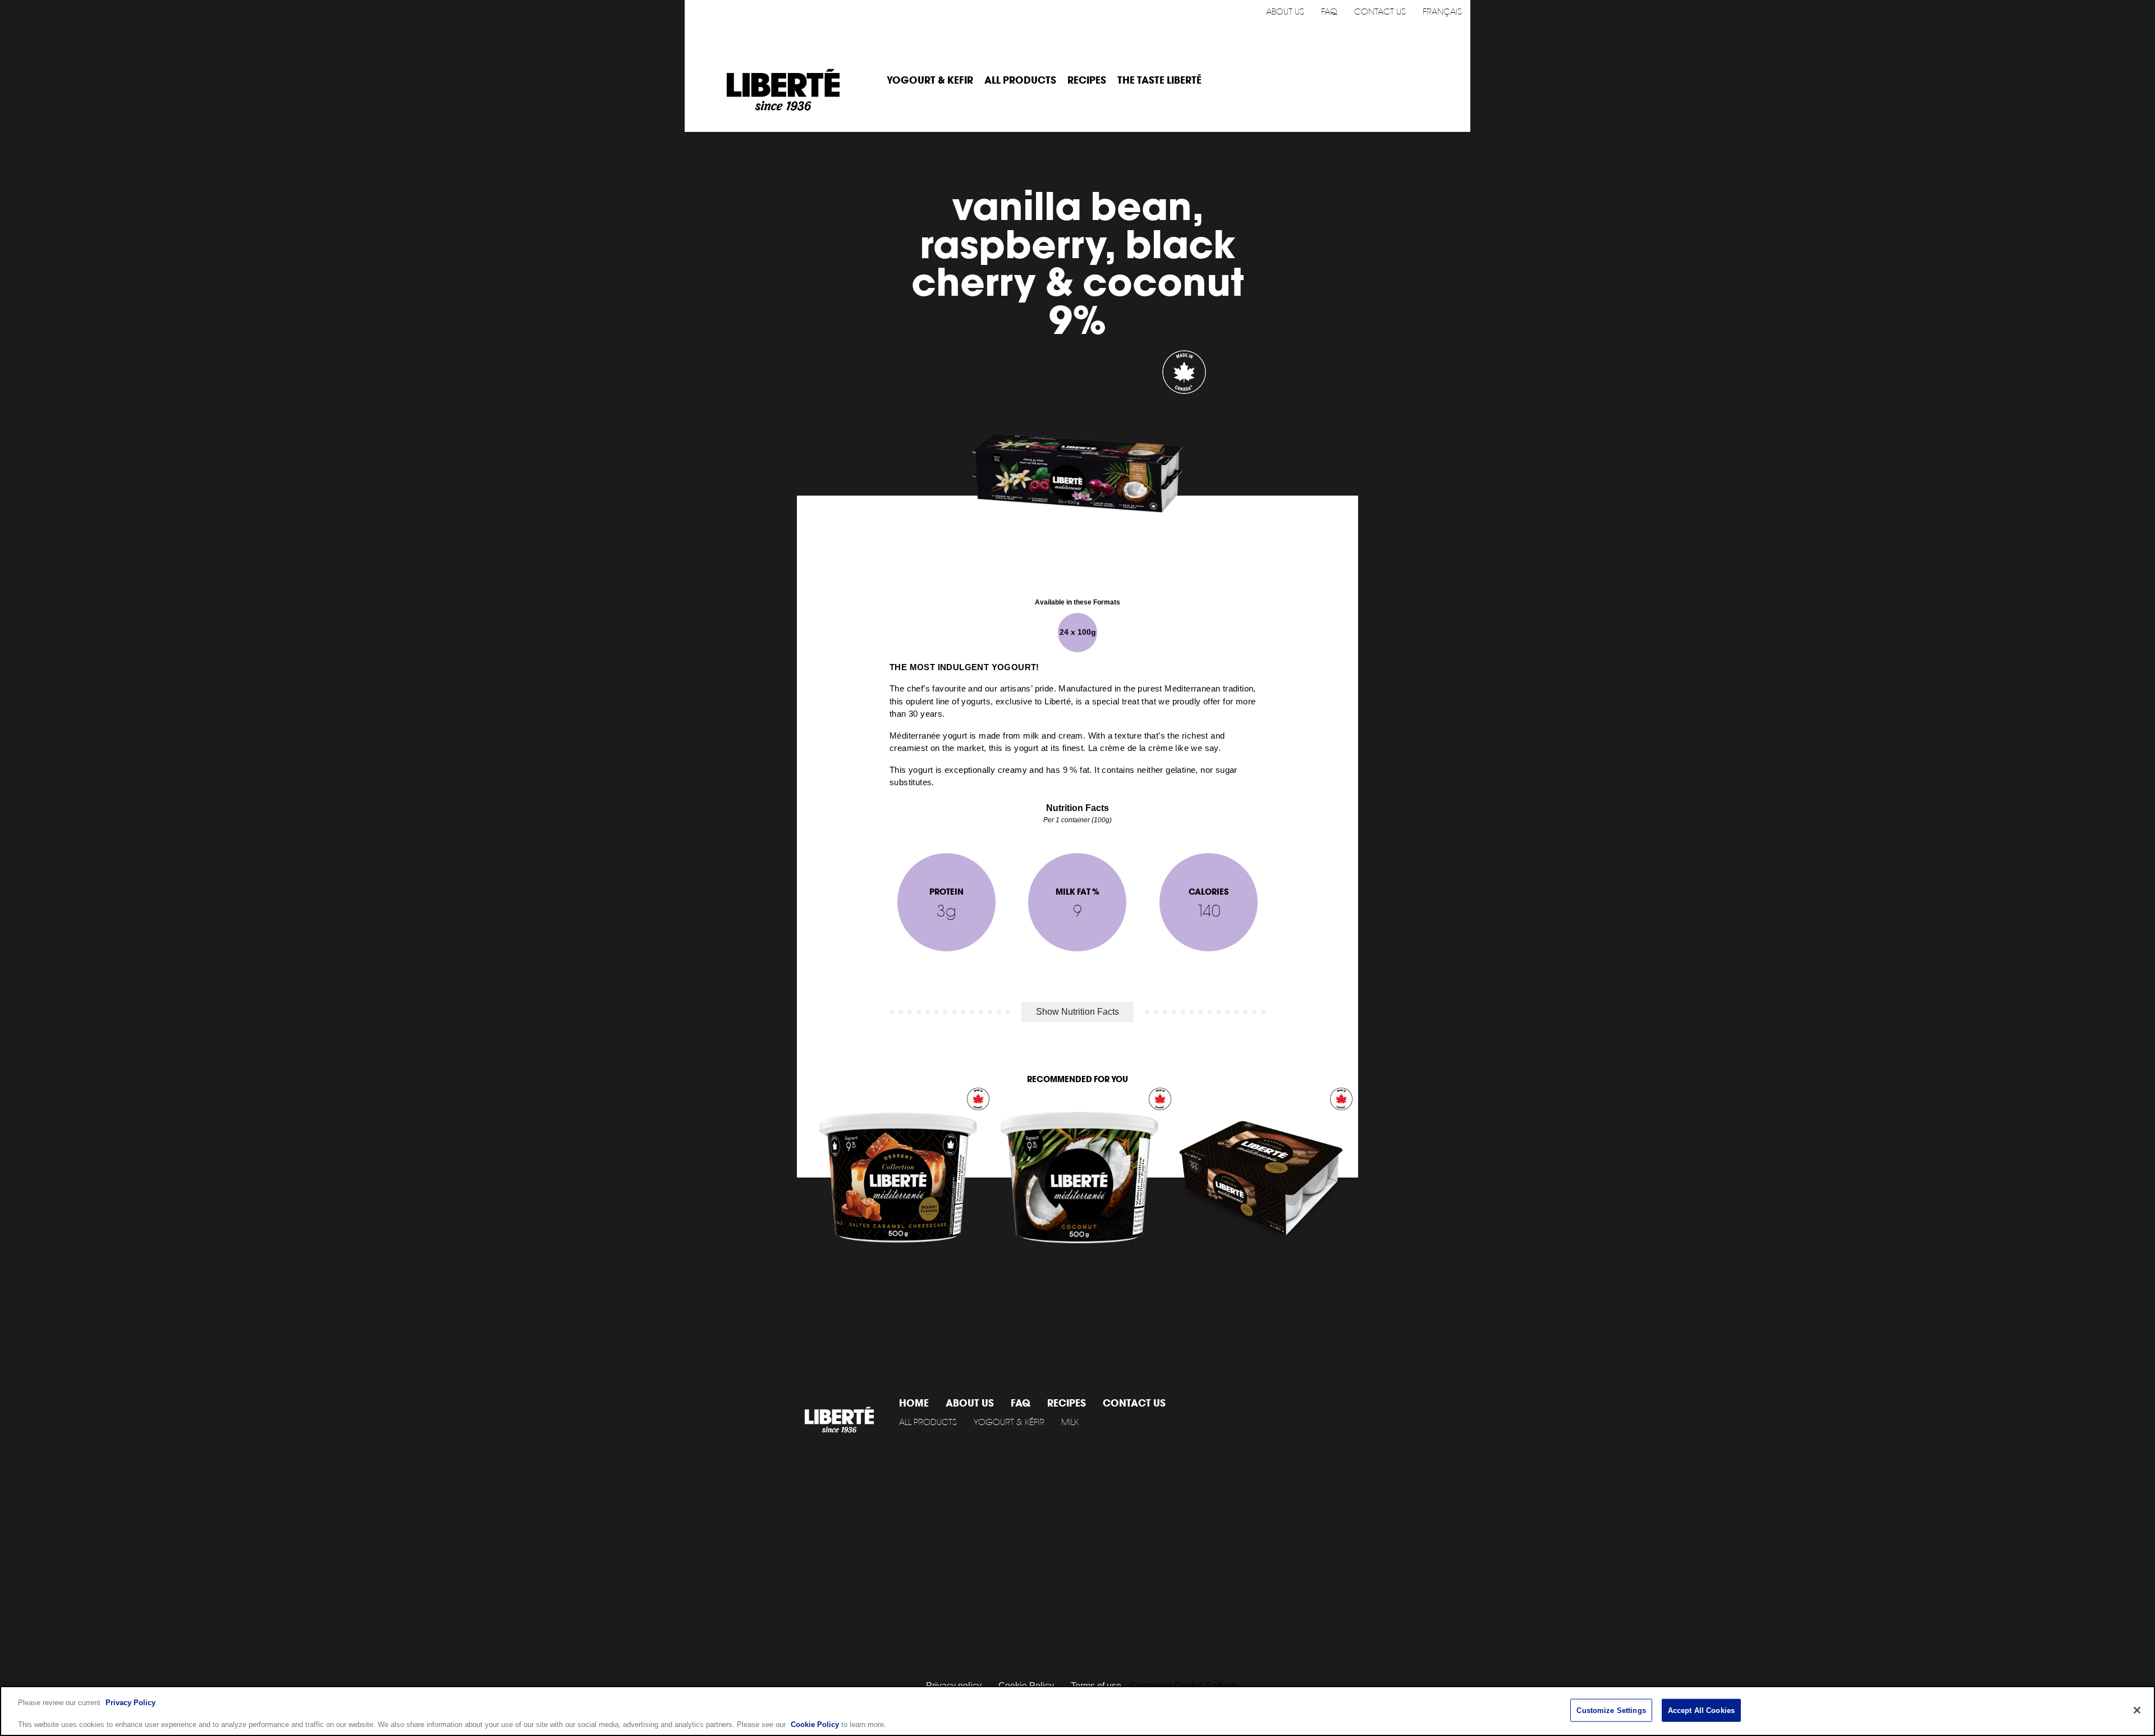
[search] (1446, 81)
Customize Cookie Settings (1184, 1686)
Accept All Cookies (1701, 1710)
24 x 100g (1078, 632)
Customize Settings (1611, 1710)
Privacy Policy (130, 1703)
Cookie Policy (815, 1724)
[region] (1077, 1711)
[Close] (2137, 1710)
